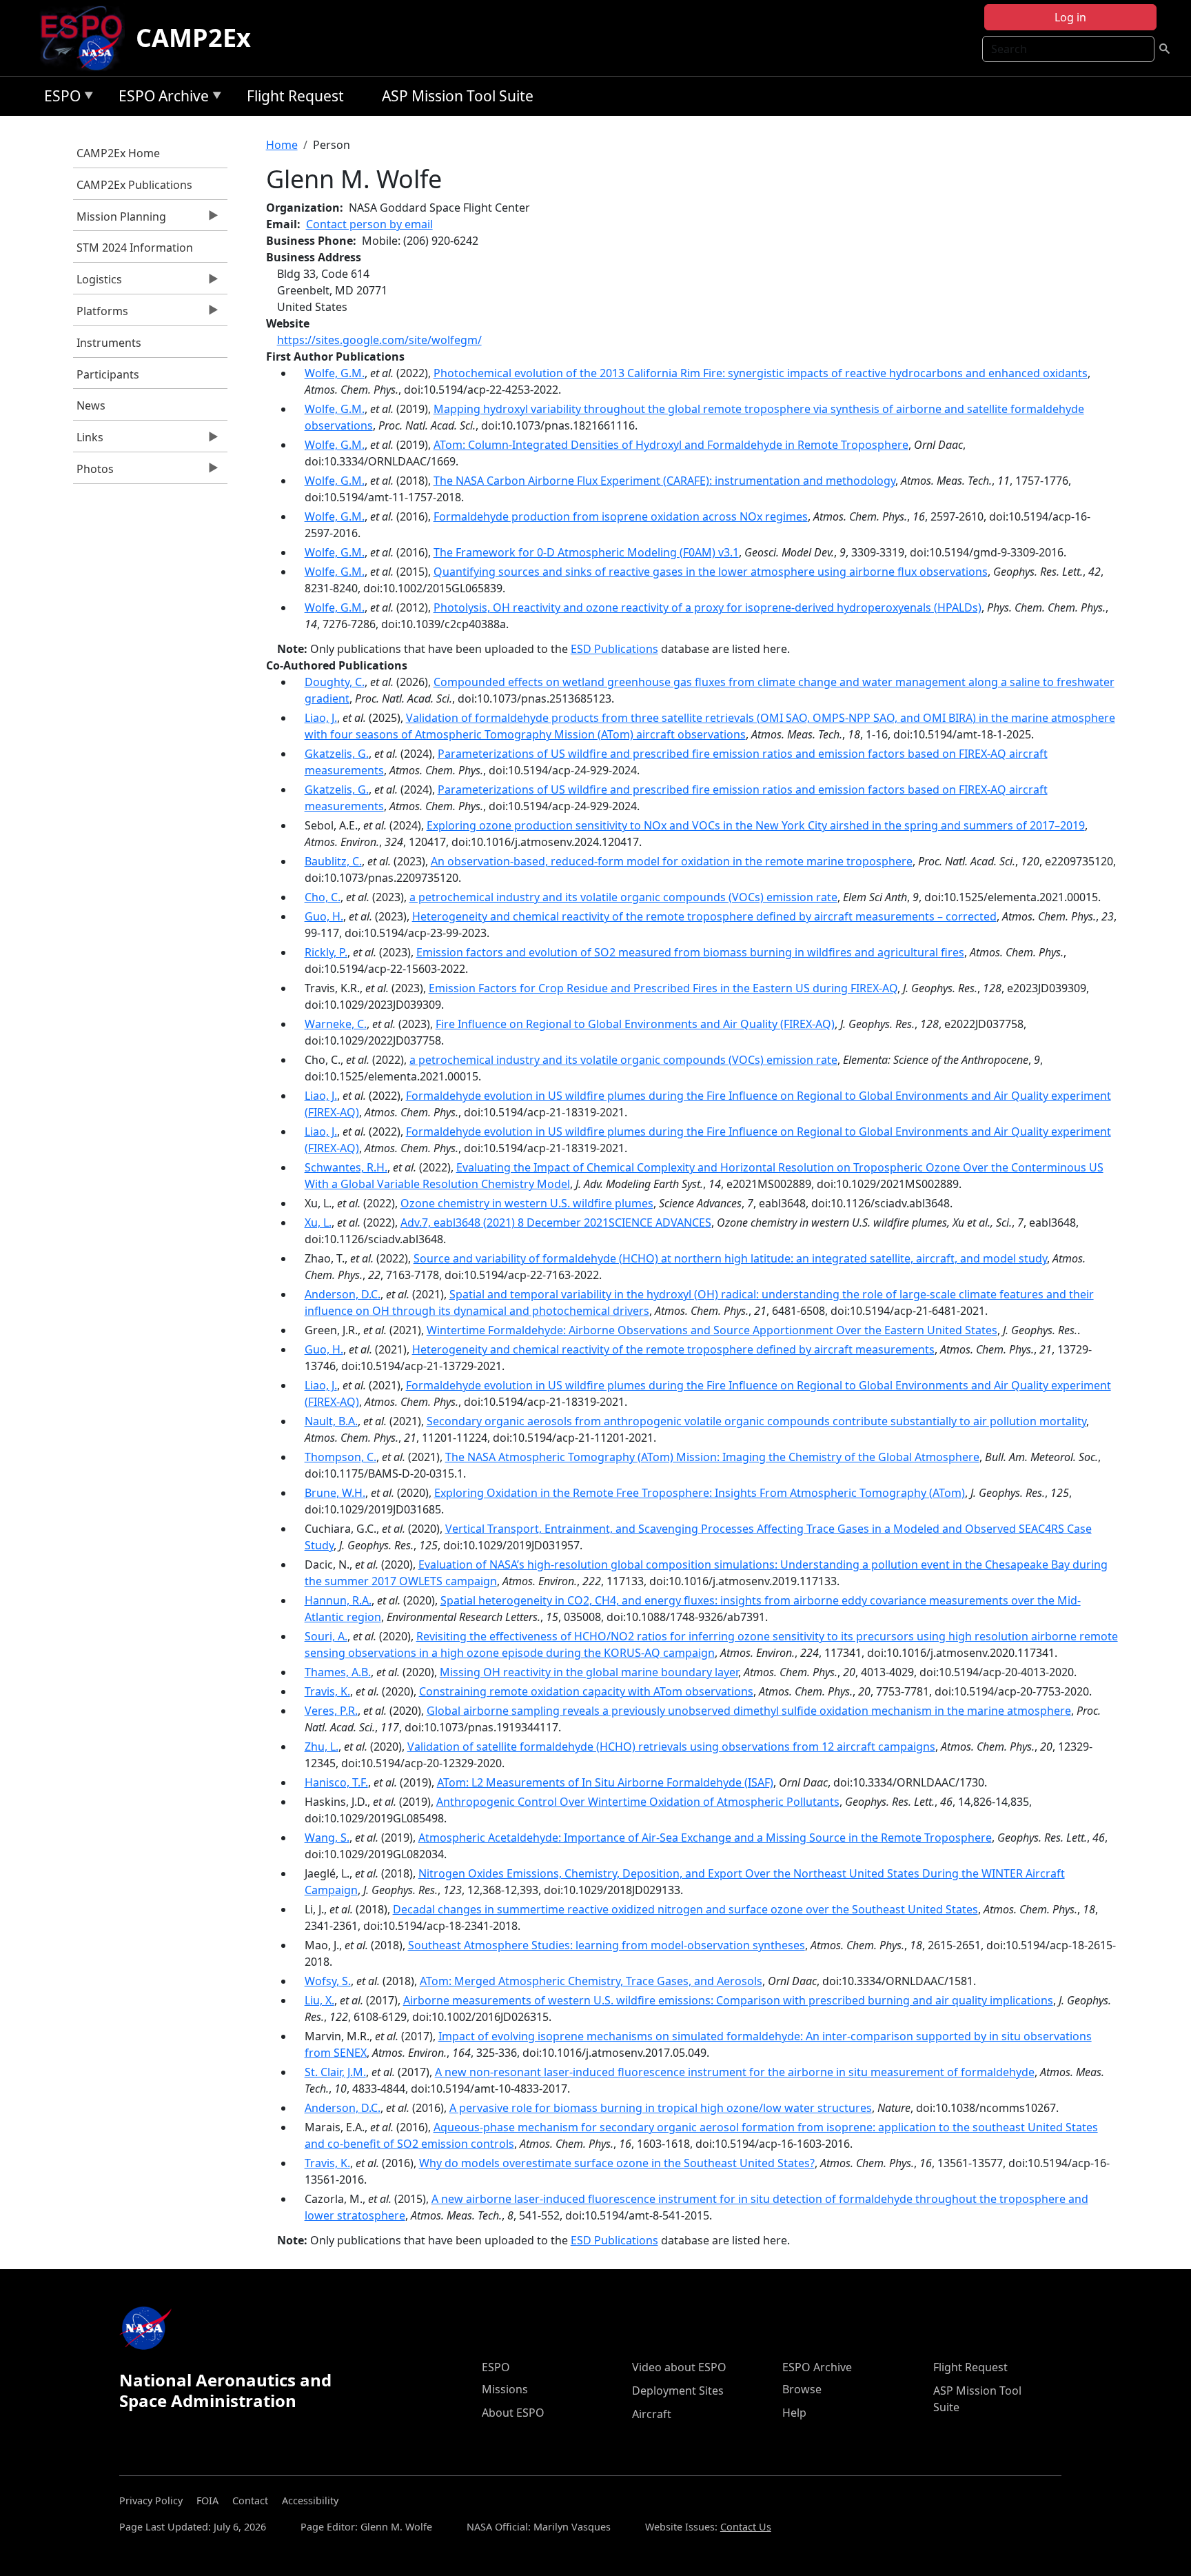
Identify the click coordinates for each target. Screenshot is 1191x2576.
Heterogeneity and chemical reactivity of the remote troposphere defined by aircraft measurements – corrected (704, 916)
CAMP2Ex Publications (134, 185)
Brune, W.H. (335, 1493)
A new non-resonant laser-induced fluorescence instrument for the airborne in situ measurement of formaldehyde (735, 2072)
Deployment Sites (678, 2391)
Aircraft (652, 2414)
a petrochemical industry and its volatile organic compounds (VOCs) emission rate (623, 897)
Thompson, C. (340, 1457)
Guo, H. (324, 916)
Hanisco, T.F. (336, 1782)
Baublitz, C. (333, 861)
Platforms (101, 314)
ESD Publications (614, 649)
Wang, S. (327, 1838)
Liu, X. (319, 2000)
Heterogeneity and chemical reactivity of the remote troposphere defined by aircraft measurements (673, 1349)
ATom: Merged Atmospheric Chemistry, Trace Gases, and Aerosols (591, 1981)
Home (282, 145)
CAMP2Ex (193, 38)
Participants (108, 374)
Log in (1070, 17)
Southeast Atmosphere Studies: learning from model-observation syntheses (607, 1945)
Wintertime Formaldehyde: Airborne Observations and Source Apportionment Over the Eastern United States (712, 1330)
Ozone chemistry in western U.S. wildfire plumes (527, 1203)
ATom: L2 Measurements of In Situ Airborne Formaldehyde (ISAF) (605, 1782)
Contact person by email (369, 224)
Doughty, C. (335, 682)
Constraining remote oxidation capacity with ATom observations (586, 1691)
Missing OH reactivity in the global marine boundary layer (589, 1672)
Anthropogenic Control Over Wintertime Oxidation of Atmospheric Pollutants (638, 1802)
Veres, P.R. (331, 1711)
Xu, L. (318, 1222)
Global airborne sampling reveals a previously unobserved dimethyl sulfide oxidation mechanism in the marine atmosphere (749, 1711)
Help (794, 2413)
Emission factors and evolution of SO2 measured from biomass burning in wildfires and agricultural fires (690, 952)
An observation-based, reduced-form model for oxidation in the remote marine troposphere (672, 861)
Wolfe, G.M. (335, 373)
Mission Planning (120, 220)
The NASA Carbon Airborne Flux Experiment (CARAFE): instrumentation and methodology (664, 481)
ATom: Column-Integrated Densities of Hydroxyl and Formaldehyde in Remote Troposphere (671, 445)
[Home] (87, 38)
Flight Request (295, 96)
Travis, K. (327, 1691)
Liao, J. (321, 718)
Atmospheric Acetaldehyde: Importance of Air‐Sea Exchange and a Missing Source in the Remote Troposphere (705, 1838)
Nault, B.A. (331, 1421)
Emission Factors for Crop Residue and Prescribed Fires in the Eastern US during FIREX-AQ (663, 988)
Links (88, 441)
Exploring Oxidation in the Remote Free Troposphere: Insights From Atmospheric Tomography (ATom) (700, 1493)
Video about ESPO (679, 2367)
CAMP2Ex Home (118, 153)
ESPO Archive (160, 98)
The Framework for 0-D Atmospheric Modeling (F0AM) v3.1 (586, 552)
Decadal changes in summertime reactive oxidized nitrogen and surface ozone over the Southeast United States (685, 1909)
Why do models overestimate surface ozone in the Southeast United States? (617, 2163)
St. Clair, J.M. (335, 2072)
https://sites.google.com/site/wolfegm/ (379, 340)
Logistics (98, 283)
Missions (505, 2389)
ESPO (59, 98)
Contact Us (746, 2527)
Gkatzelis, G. (337, 754)
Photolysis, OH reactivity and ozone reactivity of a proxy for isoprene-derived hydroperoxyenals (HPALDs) (708, 607)
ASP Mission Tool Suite (458, 96)
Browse (802, 2389)
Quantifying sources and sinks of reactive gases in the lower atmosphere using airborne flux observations (711, 572)
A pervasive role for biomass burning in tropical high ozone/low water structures (661, 2108)
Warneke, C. (336, 1024)
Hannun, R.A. (338, 1600)
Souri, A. (326, 1636)
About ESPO (513, 2413)
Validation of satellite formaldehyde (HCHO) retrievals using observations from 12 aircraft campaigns (671, 1747)
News (91, 405)
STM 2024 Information (135, 248)
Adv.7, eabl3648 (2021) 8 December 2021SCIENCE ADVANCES (556, 1222)
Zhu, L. (322, 1747)
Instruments (109, 343)
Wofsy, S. (328, 1981)
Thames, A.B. (338, 1672)
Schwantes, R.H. (346, 1167)
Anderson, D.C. (343, 1294)
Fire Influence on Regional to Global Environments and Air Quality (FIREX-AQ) (635, 1024)
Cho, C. (323, 897)
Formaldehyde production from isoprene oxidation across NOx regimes (621, 516)
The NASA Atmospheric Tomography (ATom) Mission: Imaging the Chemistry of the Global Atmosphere (712, 1457)
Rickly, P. (326, 952)
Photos (93, 472)
